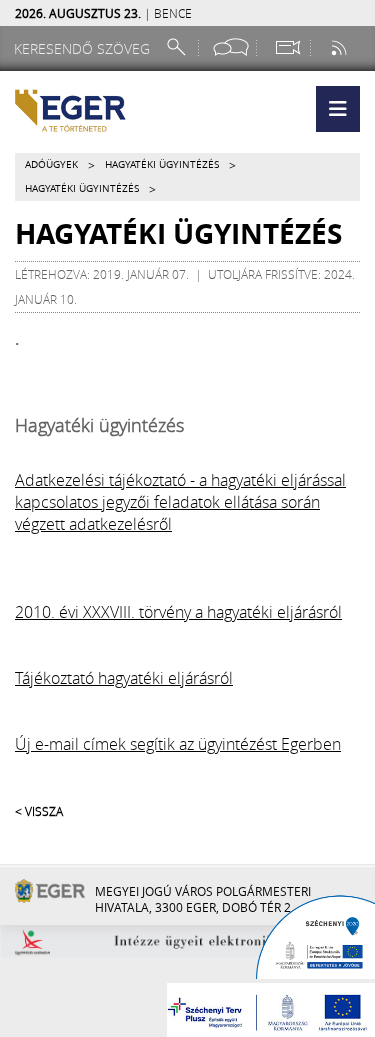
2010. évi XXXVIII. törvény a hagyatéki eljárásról (178, 612)
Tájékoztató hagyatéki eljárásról (124, 678)
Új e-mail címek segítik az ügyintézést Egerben (178, 744)
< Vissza (39, 811)
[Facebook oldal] (231, 47)
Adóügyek (51, 164)
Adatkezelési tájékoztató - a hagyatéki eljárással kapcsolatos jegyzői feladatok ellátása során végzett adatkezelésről (180, 502)
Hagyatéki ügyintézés (162, 164)
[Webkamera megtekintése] (287, 47)
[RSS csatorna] (341, 47)
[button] (338, 109)
